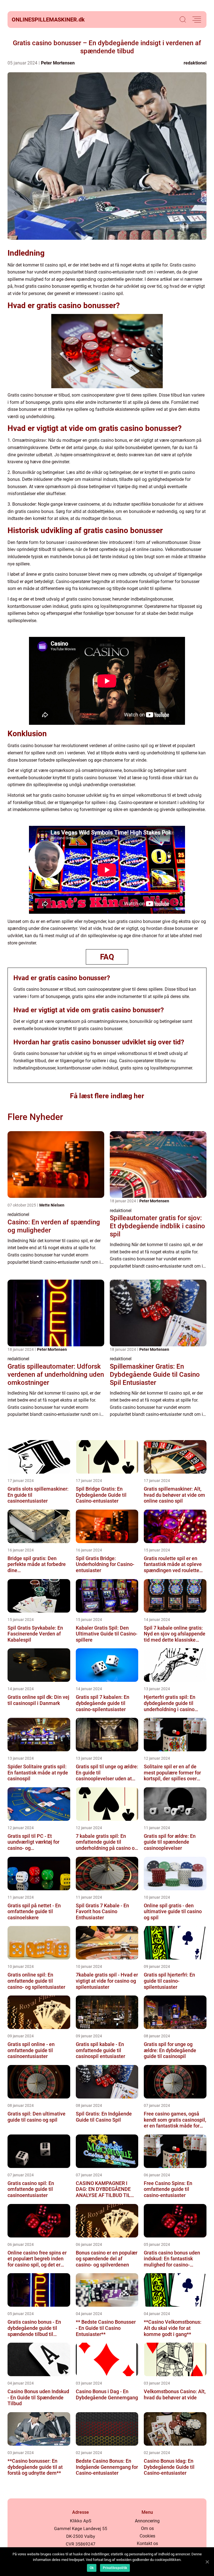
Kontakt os (147, 2543)
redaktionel (195, 63)
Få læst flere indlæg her (107, 1096)
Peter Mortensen (58, 63)
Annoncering (147, 2521)
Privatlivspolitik (115, 2568)
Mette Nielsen (52, 1205)
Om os (147, 2528)
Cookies (147, 2536)
